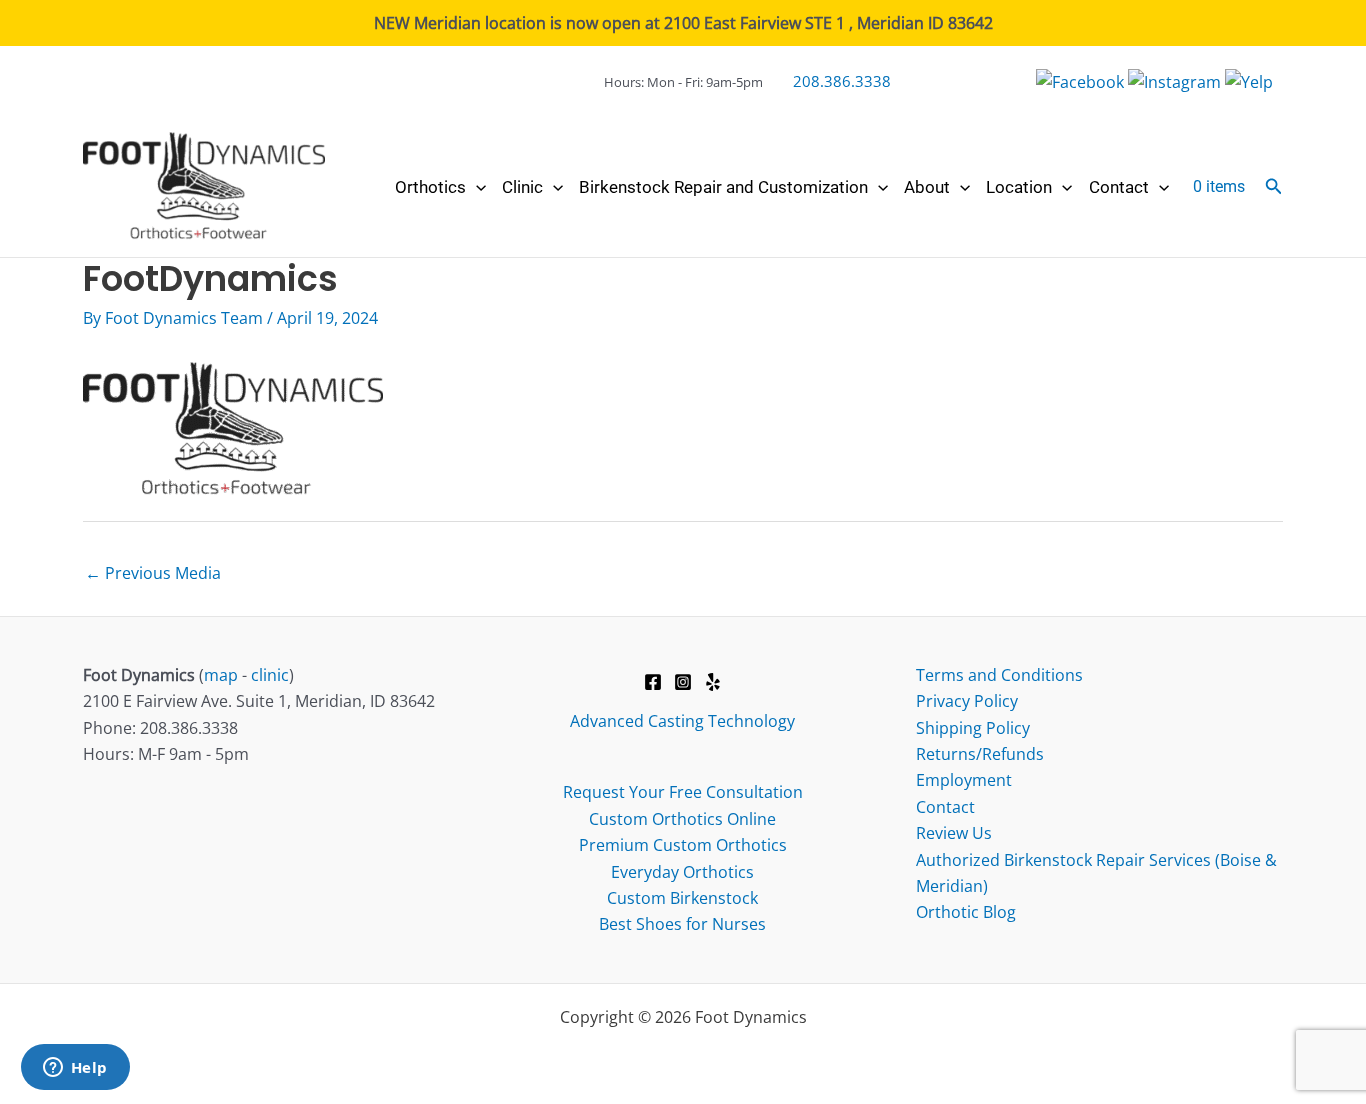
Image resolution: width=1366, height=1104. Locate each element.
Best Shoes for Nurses (682, 924)
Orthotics (430, 187)
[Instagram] (683, 682)
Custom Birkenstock (682, 898)
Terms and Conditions (999, 675)
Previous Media (153, 573)
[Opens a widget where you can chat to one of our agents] (75, 1069)
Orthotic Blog (966, 912)
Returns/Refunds (980, 754)
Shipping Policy (973, 728)
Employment (964, 780)
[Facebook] (653, 682)
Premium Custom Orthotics (683, 845)
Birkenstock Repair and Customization (723, 187)
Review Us (954, 833)
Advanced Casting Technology (682, 721)
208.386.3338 (842, 81)
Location (1019, 187)
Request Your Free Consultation (683, 792)
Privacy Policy (967, 701)
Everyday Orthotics (682, 872)
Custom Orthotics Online (682, 819)
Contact (1119, 187)
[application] (476, 187)
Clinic (522, 187)
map (221, 675)
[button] (1274, 187)
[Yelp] (713, 682)
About (927, 187)
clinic (270, 675)
